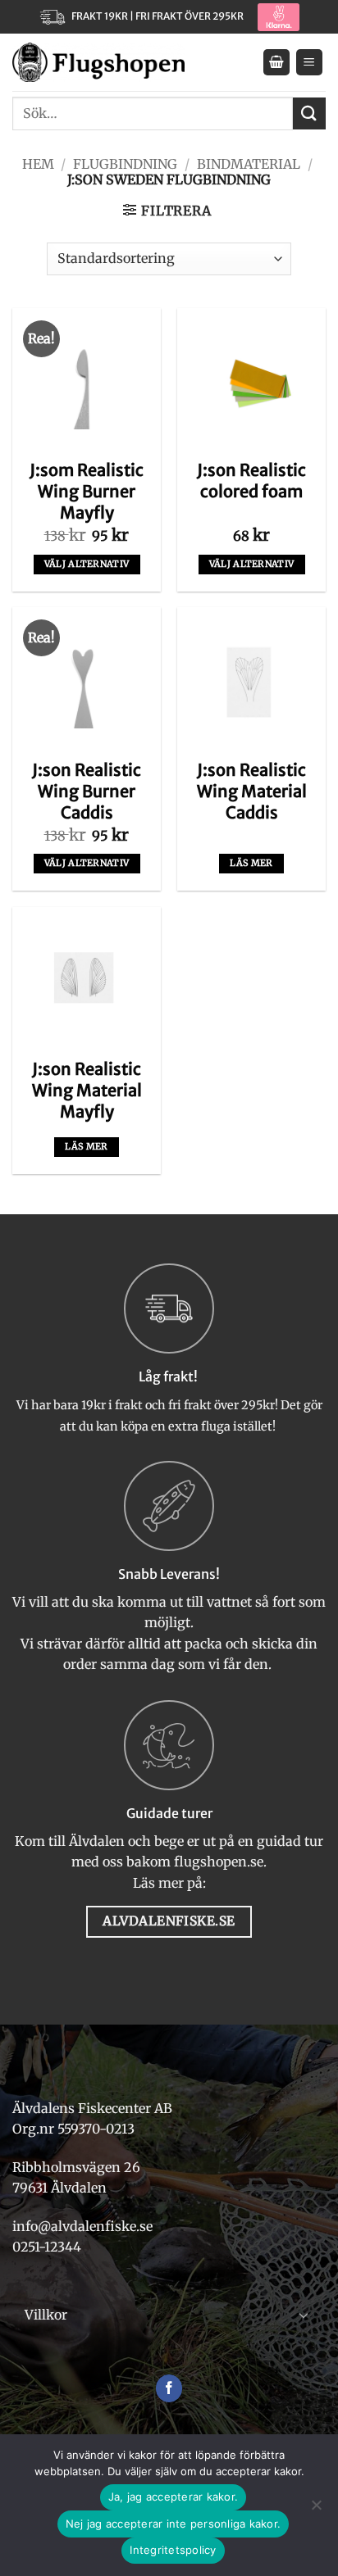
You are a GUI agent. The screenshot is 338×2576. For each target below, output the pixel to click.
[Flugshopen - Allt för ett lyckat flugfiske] (98, 63)
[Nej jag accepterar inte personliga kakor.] (316, 2510)
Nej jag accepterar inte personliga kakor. (173, 2524)
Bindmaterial (249, 164)
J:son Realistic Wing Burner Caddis (87, 791)
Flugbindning (125, 164)
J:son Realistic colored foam (251, 481)
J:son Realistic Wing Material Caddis (252, 791)
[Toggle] (304, 2315)
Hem (38, 164)
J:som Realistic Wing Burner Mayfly (87, 491)
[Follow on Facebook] (169, 2388)
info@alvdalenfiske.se (82, 2226)
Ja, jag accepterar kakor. (173, 2497)
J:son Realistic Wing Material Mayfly (87, 1090)
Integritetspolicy (173, 2550)
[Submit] (309, 113)
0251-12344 (48, 2247)
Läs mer (251, 863)
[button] (276, 63)
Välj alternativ (87, 564)
